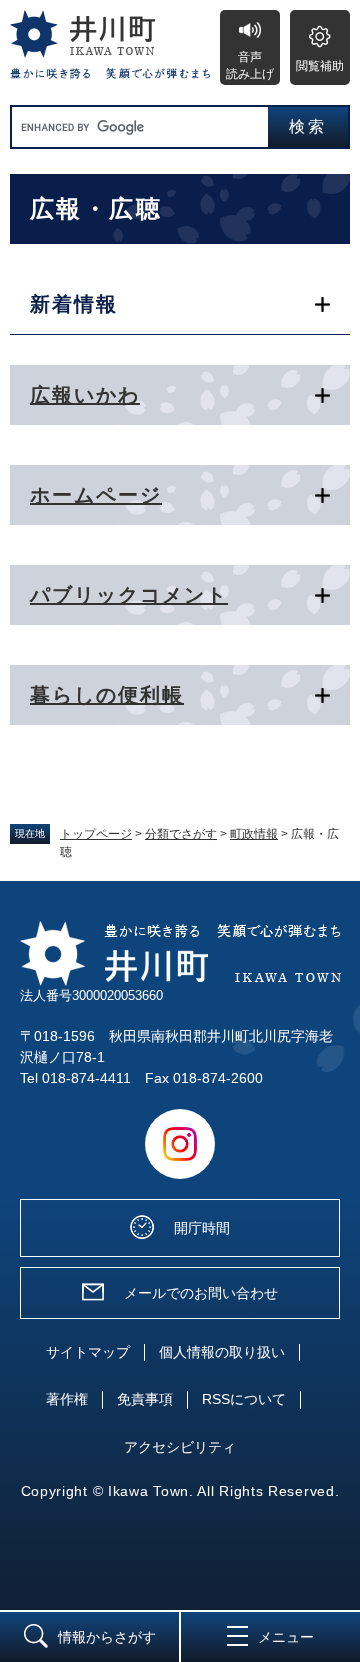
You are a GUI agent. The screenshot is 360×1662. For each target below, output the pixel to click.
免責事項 (145, 1399)
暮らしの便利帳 (107, 695)
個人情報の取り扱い (222, 1352)
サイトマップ (88, 1352)
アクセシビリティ (180, 1447)
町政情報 (254, 834)
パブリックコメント (129, 595)
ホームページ (96, 495)
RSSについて (244, 1399)
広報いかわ (85, 395)
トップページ (96, 834)
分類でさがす (181, 834)
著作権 (67, 1399)
